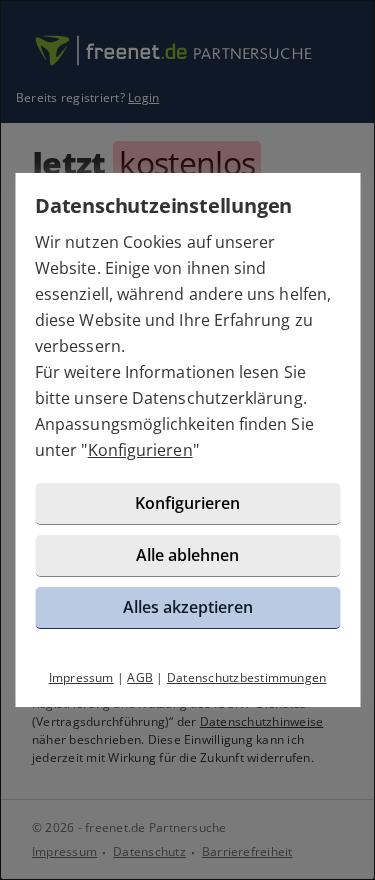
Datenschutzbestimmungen (247, 677)
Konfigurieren (140, 450)
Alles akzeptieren (188, 607)
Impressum (81, 677)
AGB (140, 677)
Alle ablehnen (187, 555)
